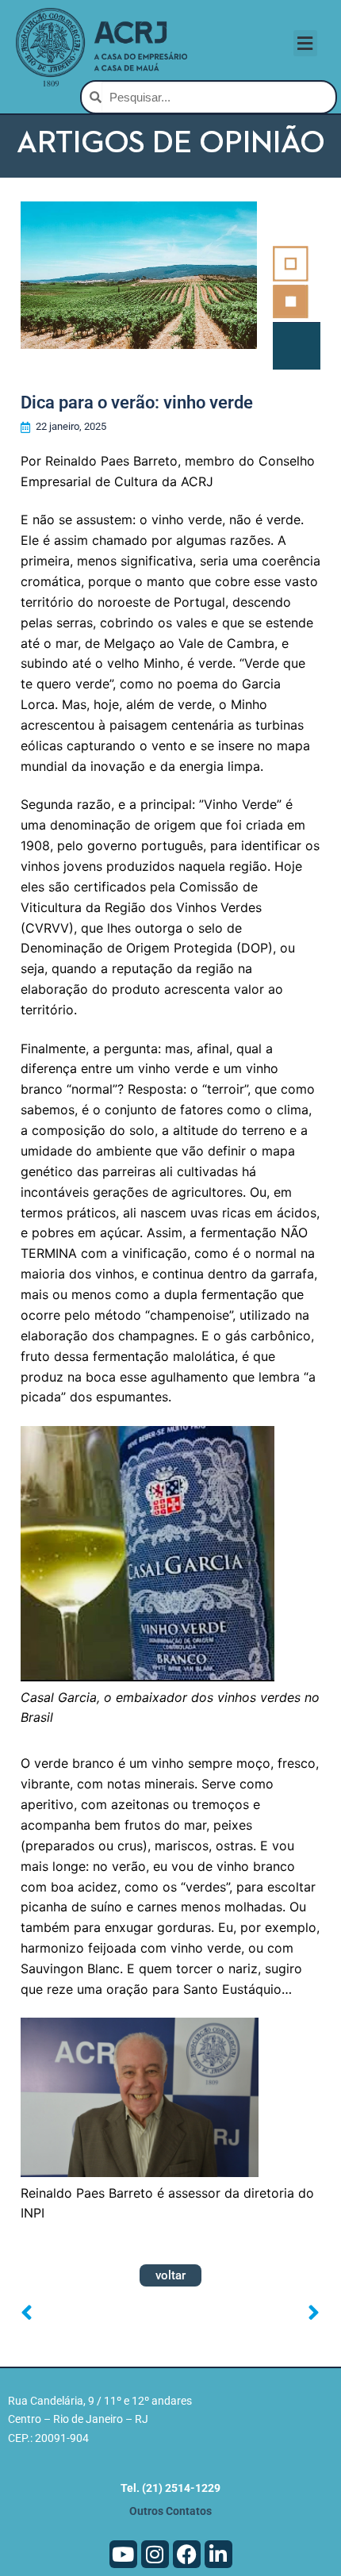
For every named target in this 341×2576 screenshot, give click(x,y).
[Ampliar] (248, 1452)
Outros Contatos (170, 2511)
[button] (305, 43)
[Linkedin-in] (218, 2554)
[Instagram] (155, 2554)
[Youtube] (123, 2554)
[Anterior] (96, 2313)
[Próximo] (245, 2313)
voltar (170, 2275)
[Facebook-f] (187, 2554)
